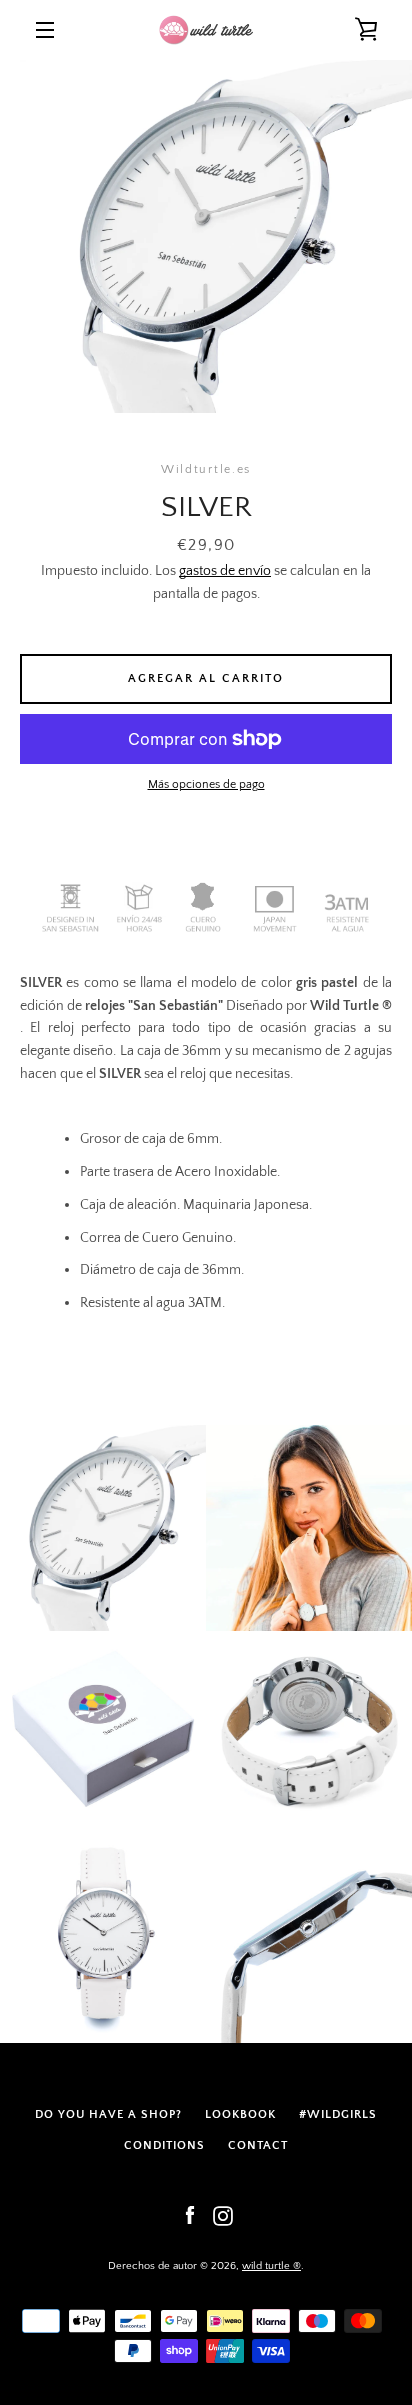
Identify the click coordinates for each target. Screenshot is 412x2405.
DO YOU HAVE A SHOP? (108, 2114)
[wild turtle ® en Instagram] (223, 2215)
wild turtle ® (271, 2266)
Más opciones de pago (206, 784)
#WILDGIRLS (338, 2114)
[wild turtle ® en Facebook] (190, 2215)
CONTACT (258, 2145)
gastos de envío (225, 571)
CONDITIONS (164, 2145)
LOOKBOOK (240, 2114)
